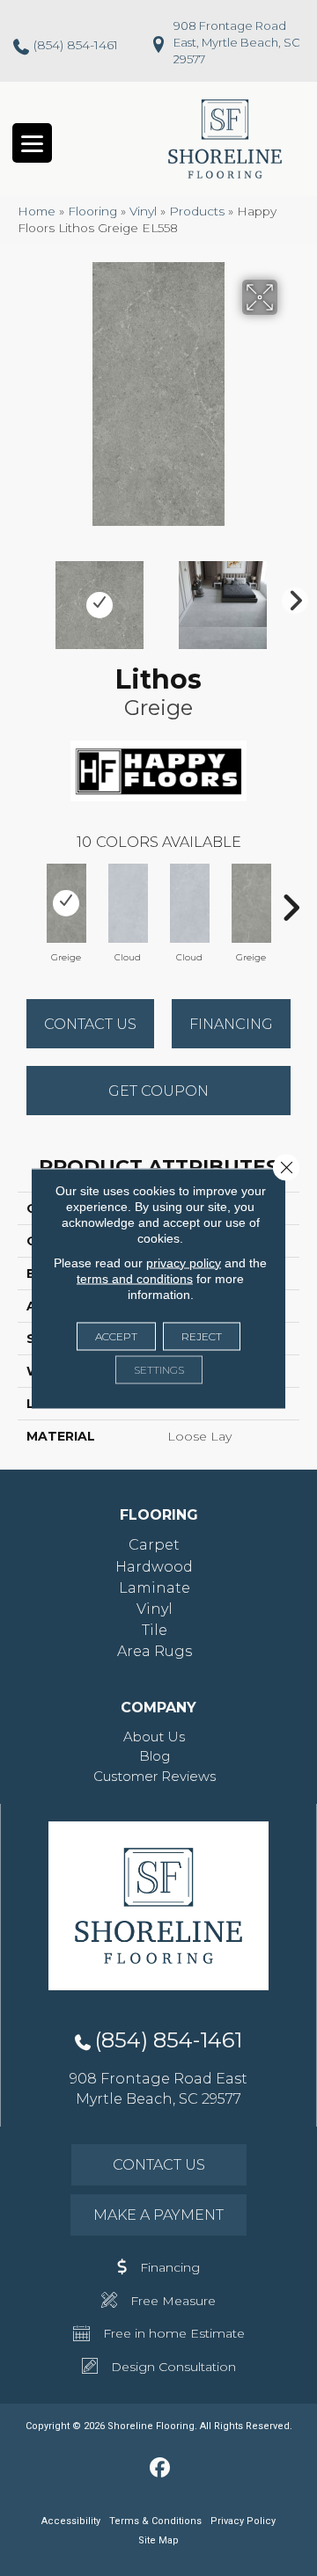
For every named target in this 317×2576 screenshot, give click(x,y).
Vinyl (143, 211)
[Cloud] (128, 903)
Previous (26, 596)
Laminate (155, 1588)
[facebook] (161, 2469)
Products (197, 211)
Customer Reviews (155, 1776)
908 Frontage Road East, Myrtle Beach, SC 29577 (237, 42)
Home (37, 211)
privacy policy (184, 1262)
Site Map (158, 2540)
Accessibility (71, 2521)
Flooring (92, 211)
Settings (159, 1369)
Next (291, 596)
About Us (154, 1737)
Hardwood (154, 1567)
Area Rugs (155, 1651)
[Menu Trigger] (32, 143)
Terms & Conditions (155, 2521)
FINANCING (231, 1024)
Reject (202, 1335)
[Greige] (66, 903)
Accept (116, 1335)
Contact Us (90, 1024)
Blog (155, 1756)
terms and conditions (135, 1278)
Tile (155, 1630)
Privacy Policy (243, 2521)
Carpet (154, 1545)
